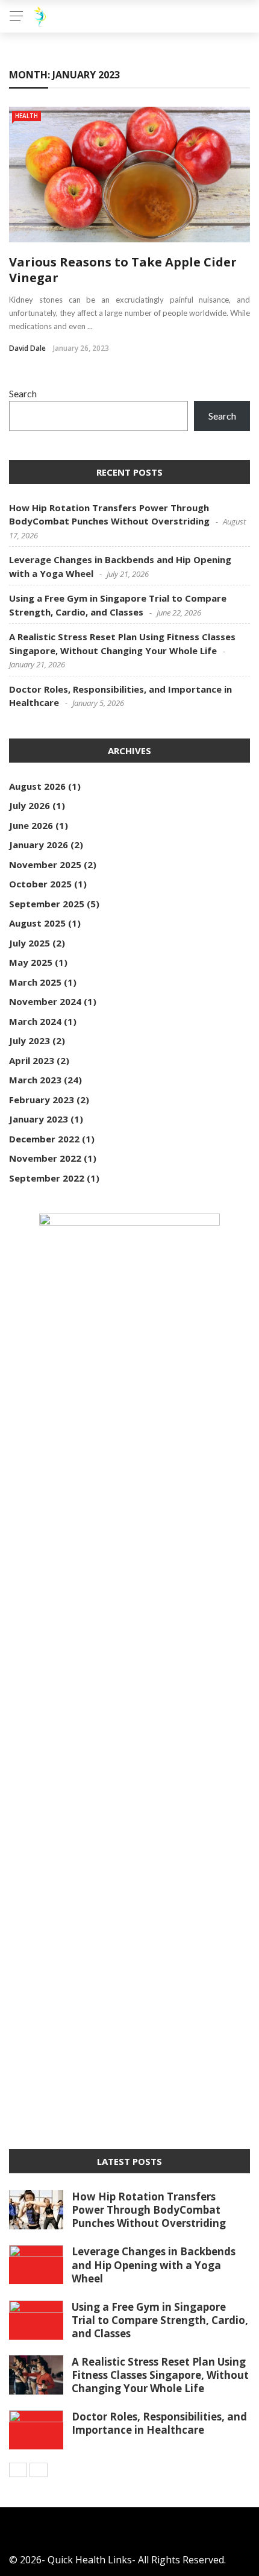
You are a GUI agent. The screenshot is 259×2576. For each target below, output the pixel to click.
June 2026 (31, 825)
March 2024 (35, 1021)
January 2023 (39, 1119)
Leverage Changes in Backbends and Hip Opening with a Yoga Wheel (154, 2265)
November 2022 (45, 1158)
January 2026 (39, 845)
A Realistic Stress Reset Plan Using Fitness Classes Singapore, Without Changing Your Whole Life (160, 2375)
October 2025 (40, 884)
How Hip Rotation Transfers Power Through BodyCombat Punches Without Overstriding (149, 2210)
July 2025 (30, 943)
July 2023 (30, 1041)
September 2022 (47, 1178)
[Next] (39, 2470)
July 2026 (30, 805)
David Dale (27, 348)
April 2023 (32, 1060)
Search (23, 393)
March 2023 (35, 1080)
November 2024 (45, 1001)
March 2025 (35, 982)
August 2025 (37, 923)
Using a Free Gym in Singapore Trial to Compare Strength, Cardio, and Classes (160, 2320)
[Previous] (18, 2470)
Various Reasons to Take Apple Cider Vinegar (123, 270)
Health (27, 116)
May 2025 (31, 962)
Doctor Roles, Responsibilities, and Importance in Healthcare (159, 2423)
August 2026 (37, 786)
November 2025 (45, 864)
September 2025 (47, 904)
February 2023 (42, 1100)
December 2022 (44, 1139)
